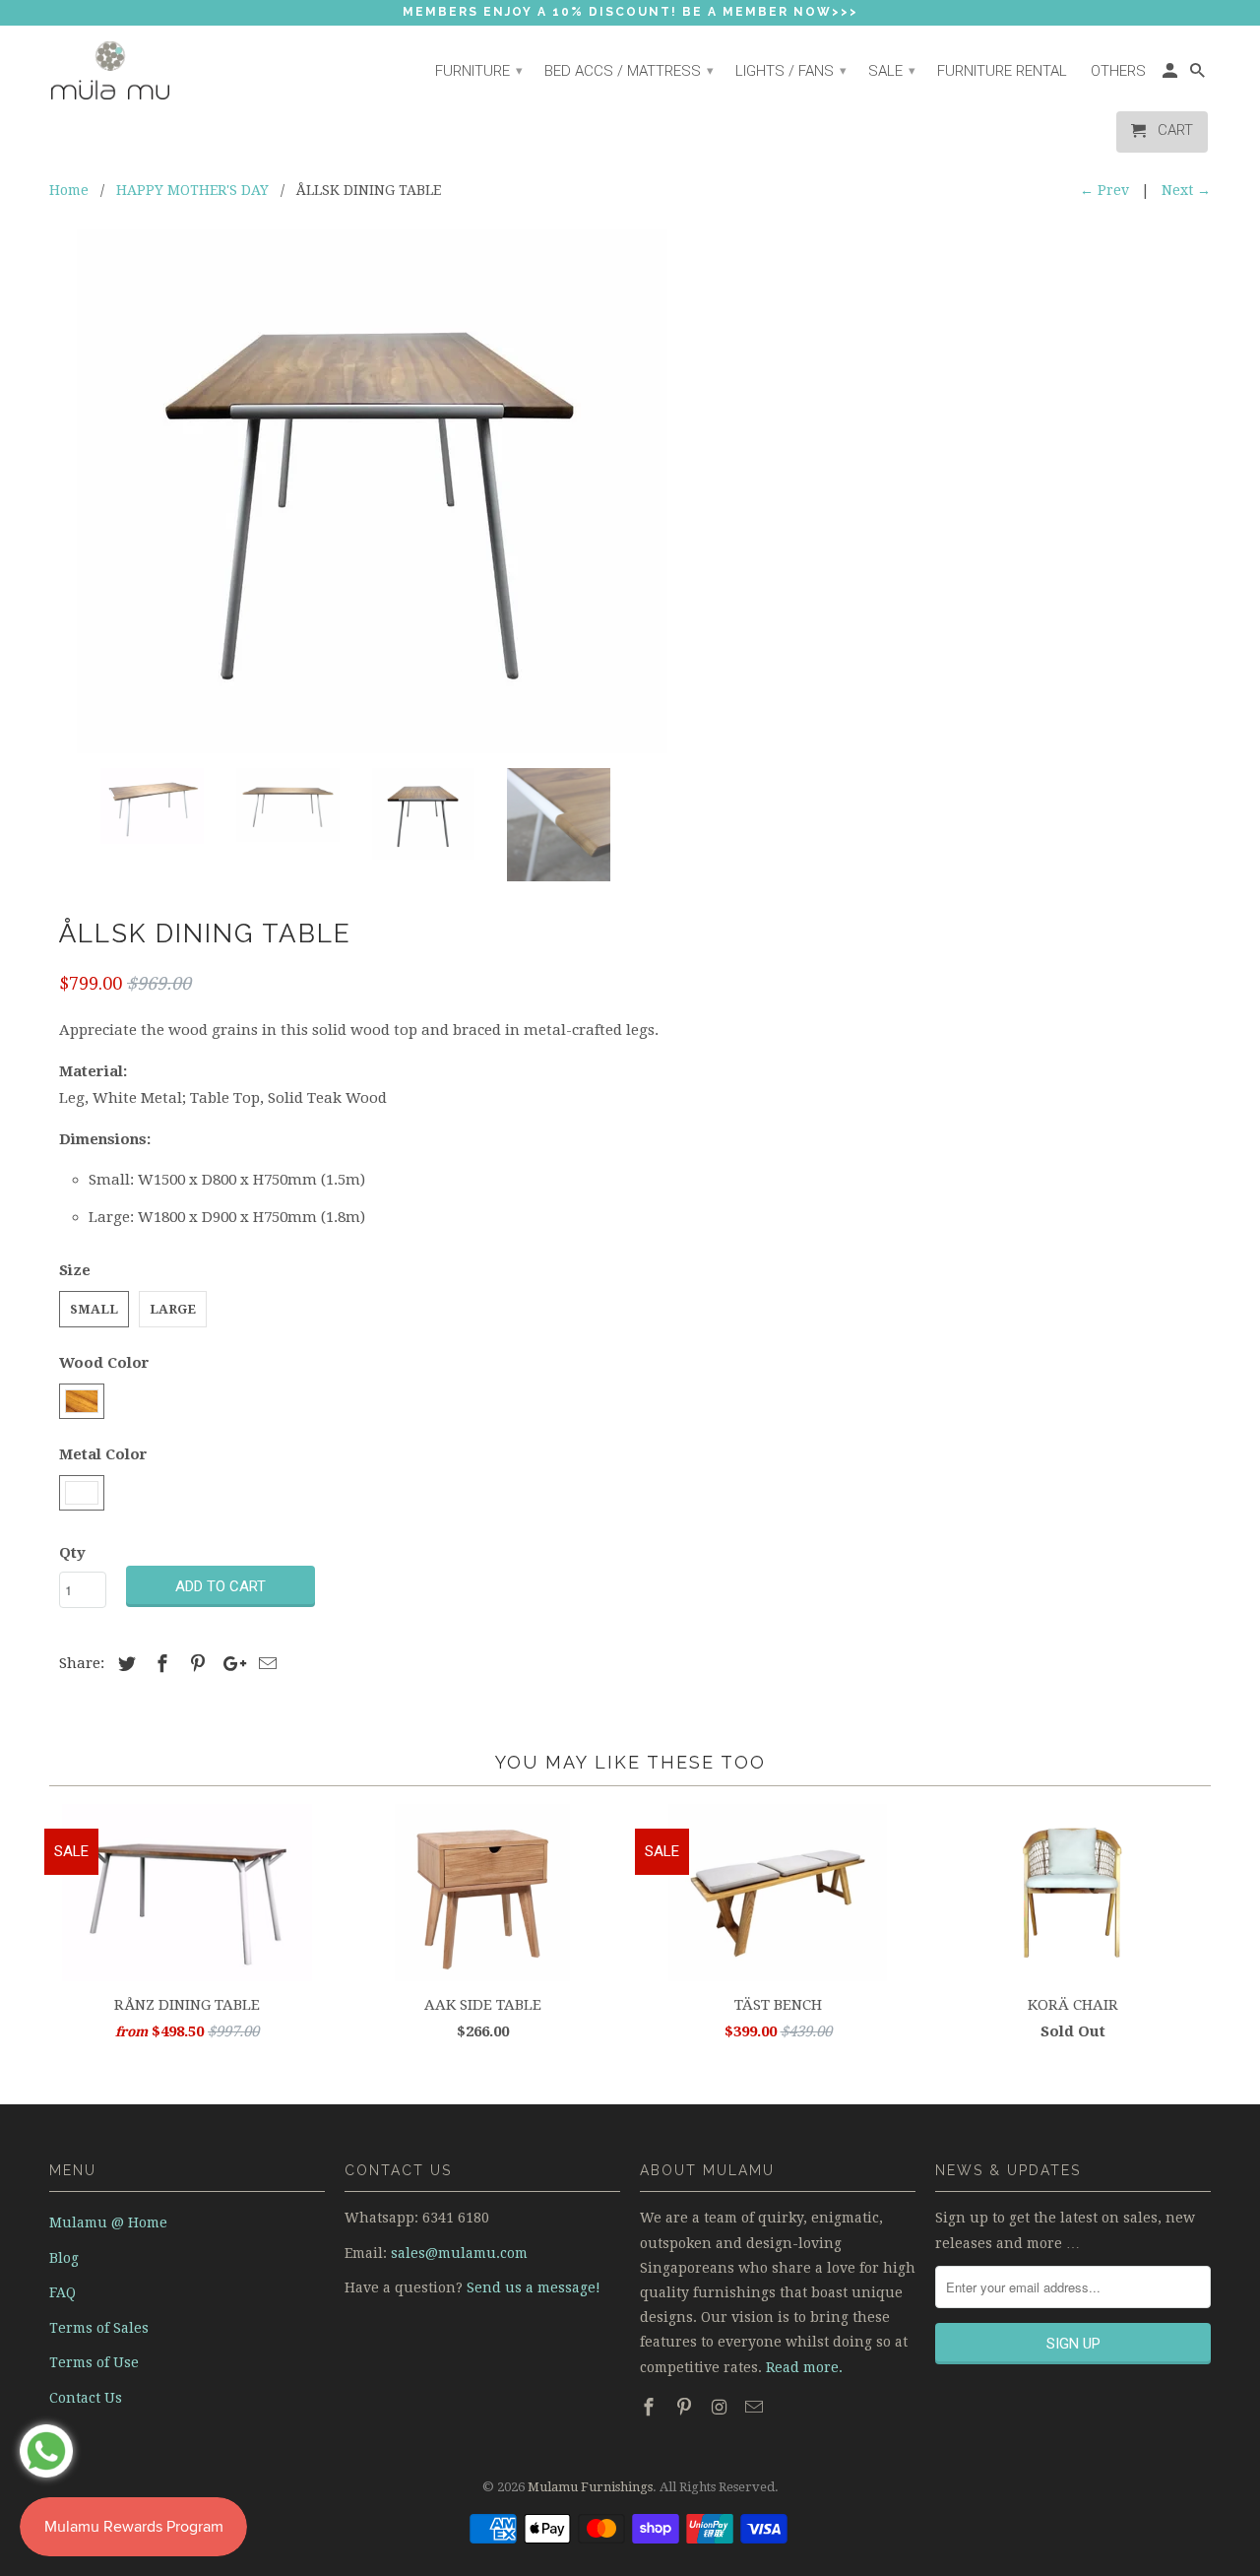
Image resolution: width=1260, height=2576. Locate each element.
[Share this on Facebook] (159, 1664)
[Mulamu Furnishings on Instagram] (722, 2407)
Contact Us (86, 2398)
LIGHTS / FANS (791, 71)
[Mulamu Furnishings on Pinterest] (686, 2407)
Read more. (804, 2367)
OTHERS (1118, 71)
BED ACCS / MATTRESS (629, 71)
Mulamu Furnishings (590, 2487)
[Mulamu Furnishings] (138, 71)
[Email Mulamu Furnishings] (756, 2407)
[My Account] (1171, 76)
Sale (892, 71)
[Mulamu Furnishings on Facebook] (651, 2407)
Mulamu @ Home (108, 2222)
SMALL (94, 1309)
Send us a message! (534, 2287)
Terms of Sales (99, 2328)
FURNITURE (479, 71)
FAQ (63, 2292)
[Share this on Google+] (229, 1664)
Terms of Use (94, 2362)
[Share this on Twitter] (124, 1664)
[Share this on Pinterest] (195, 1664)
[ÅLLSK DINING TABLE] (372, 491)
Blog (64, 2258)
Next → (1186, 190)
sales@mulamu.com (459, 2253)
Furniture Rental (1002, 71)
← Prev (1104, 190)
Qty (72, 1553)
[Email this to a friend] (265, 1664)
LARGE (173, 1309)
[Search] (1199, 76)
